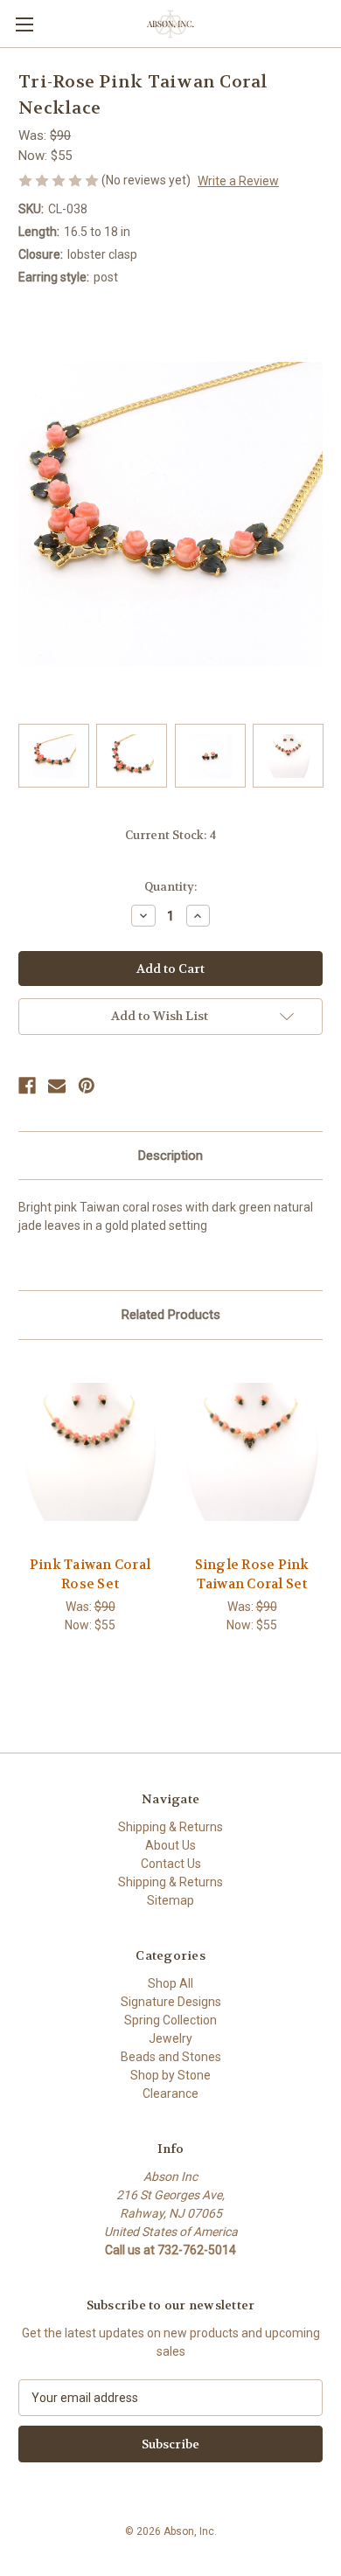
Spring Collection (170, 2020)
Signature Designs (171, 2002)
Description (170, 1156)
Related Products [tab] (171, 1315)
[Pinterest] (87, 1086)
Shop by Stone (170, 2075)
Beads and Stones (171, 2057)
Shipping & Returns (170, 1827)
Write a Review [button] (238, 181)
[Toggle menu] (24, 24)
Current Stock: (170, 835)
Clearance (170, 2093)
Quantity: (170, 887)
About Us (170, 1845)
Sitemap (170, 1900)
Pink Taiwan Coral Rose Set (90, 1575)
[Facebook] (27, 1086)
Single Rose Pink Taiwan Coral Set (252, 1575)
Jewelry (170, 2038)
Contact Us (171, 1864)
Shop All (170, 1983)
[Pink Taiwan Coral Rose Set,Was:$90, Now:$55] (90, 1452)
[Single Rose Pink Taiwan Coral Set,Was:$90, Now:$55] (252, 1452)
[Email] (57, 1086)
